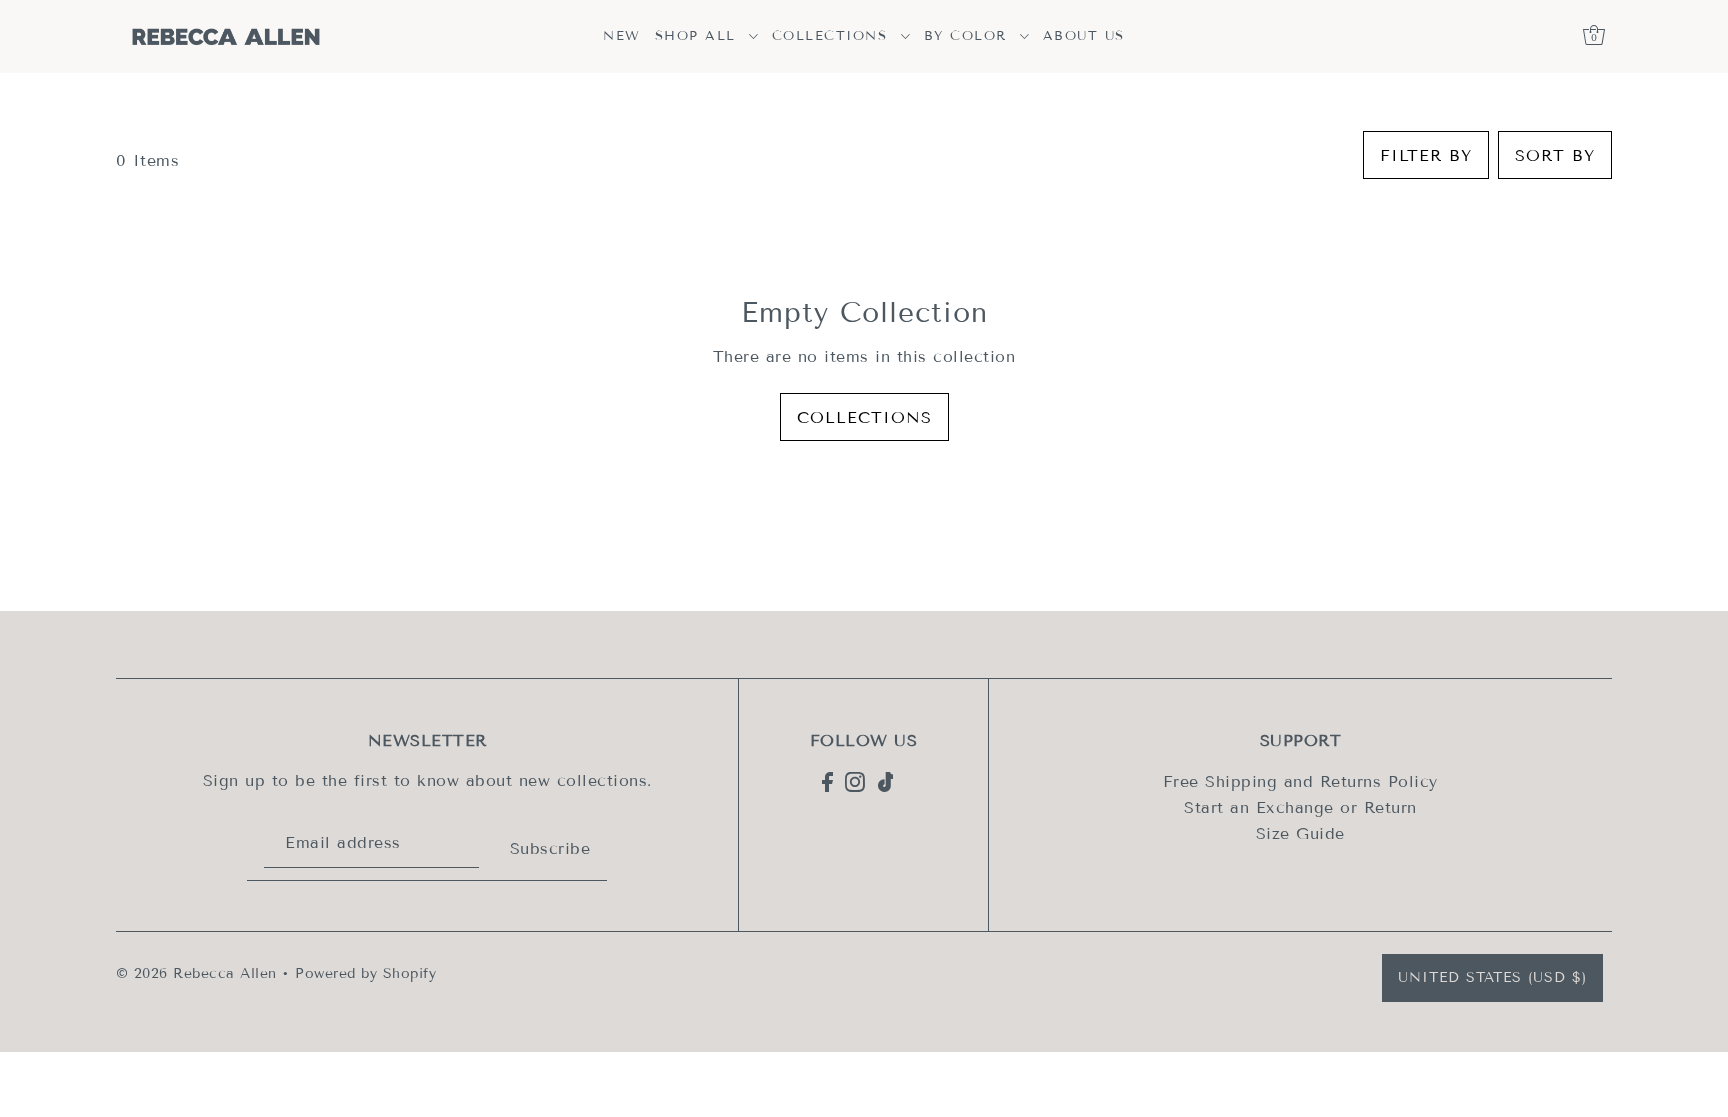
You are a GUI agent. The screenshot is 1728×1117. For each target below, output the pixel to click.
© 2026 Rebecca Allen (196, 973)
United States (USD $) (1492, 977)
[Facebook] (827, 781)
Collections (864, 417)
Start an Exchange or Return (1300, 807)
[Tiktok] (886, 781)
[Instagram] (855, 781)
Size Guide (1300, 833)
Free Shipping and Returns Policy (1300, 781)
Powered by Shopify (365, 973)
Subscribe (550, 848)
